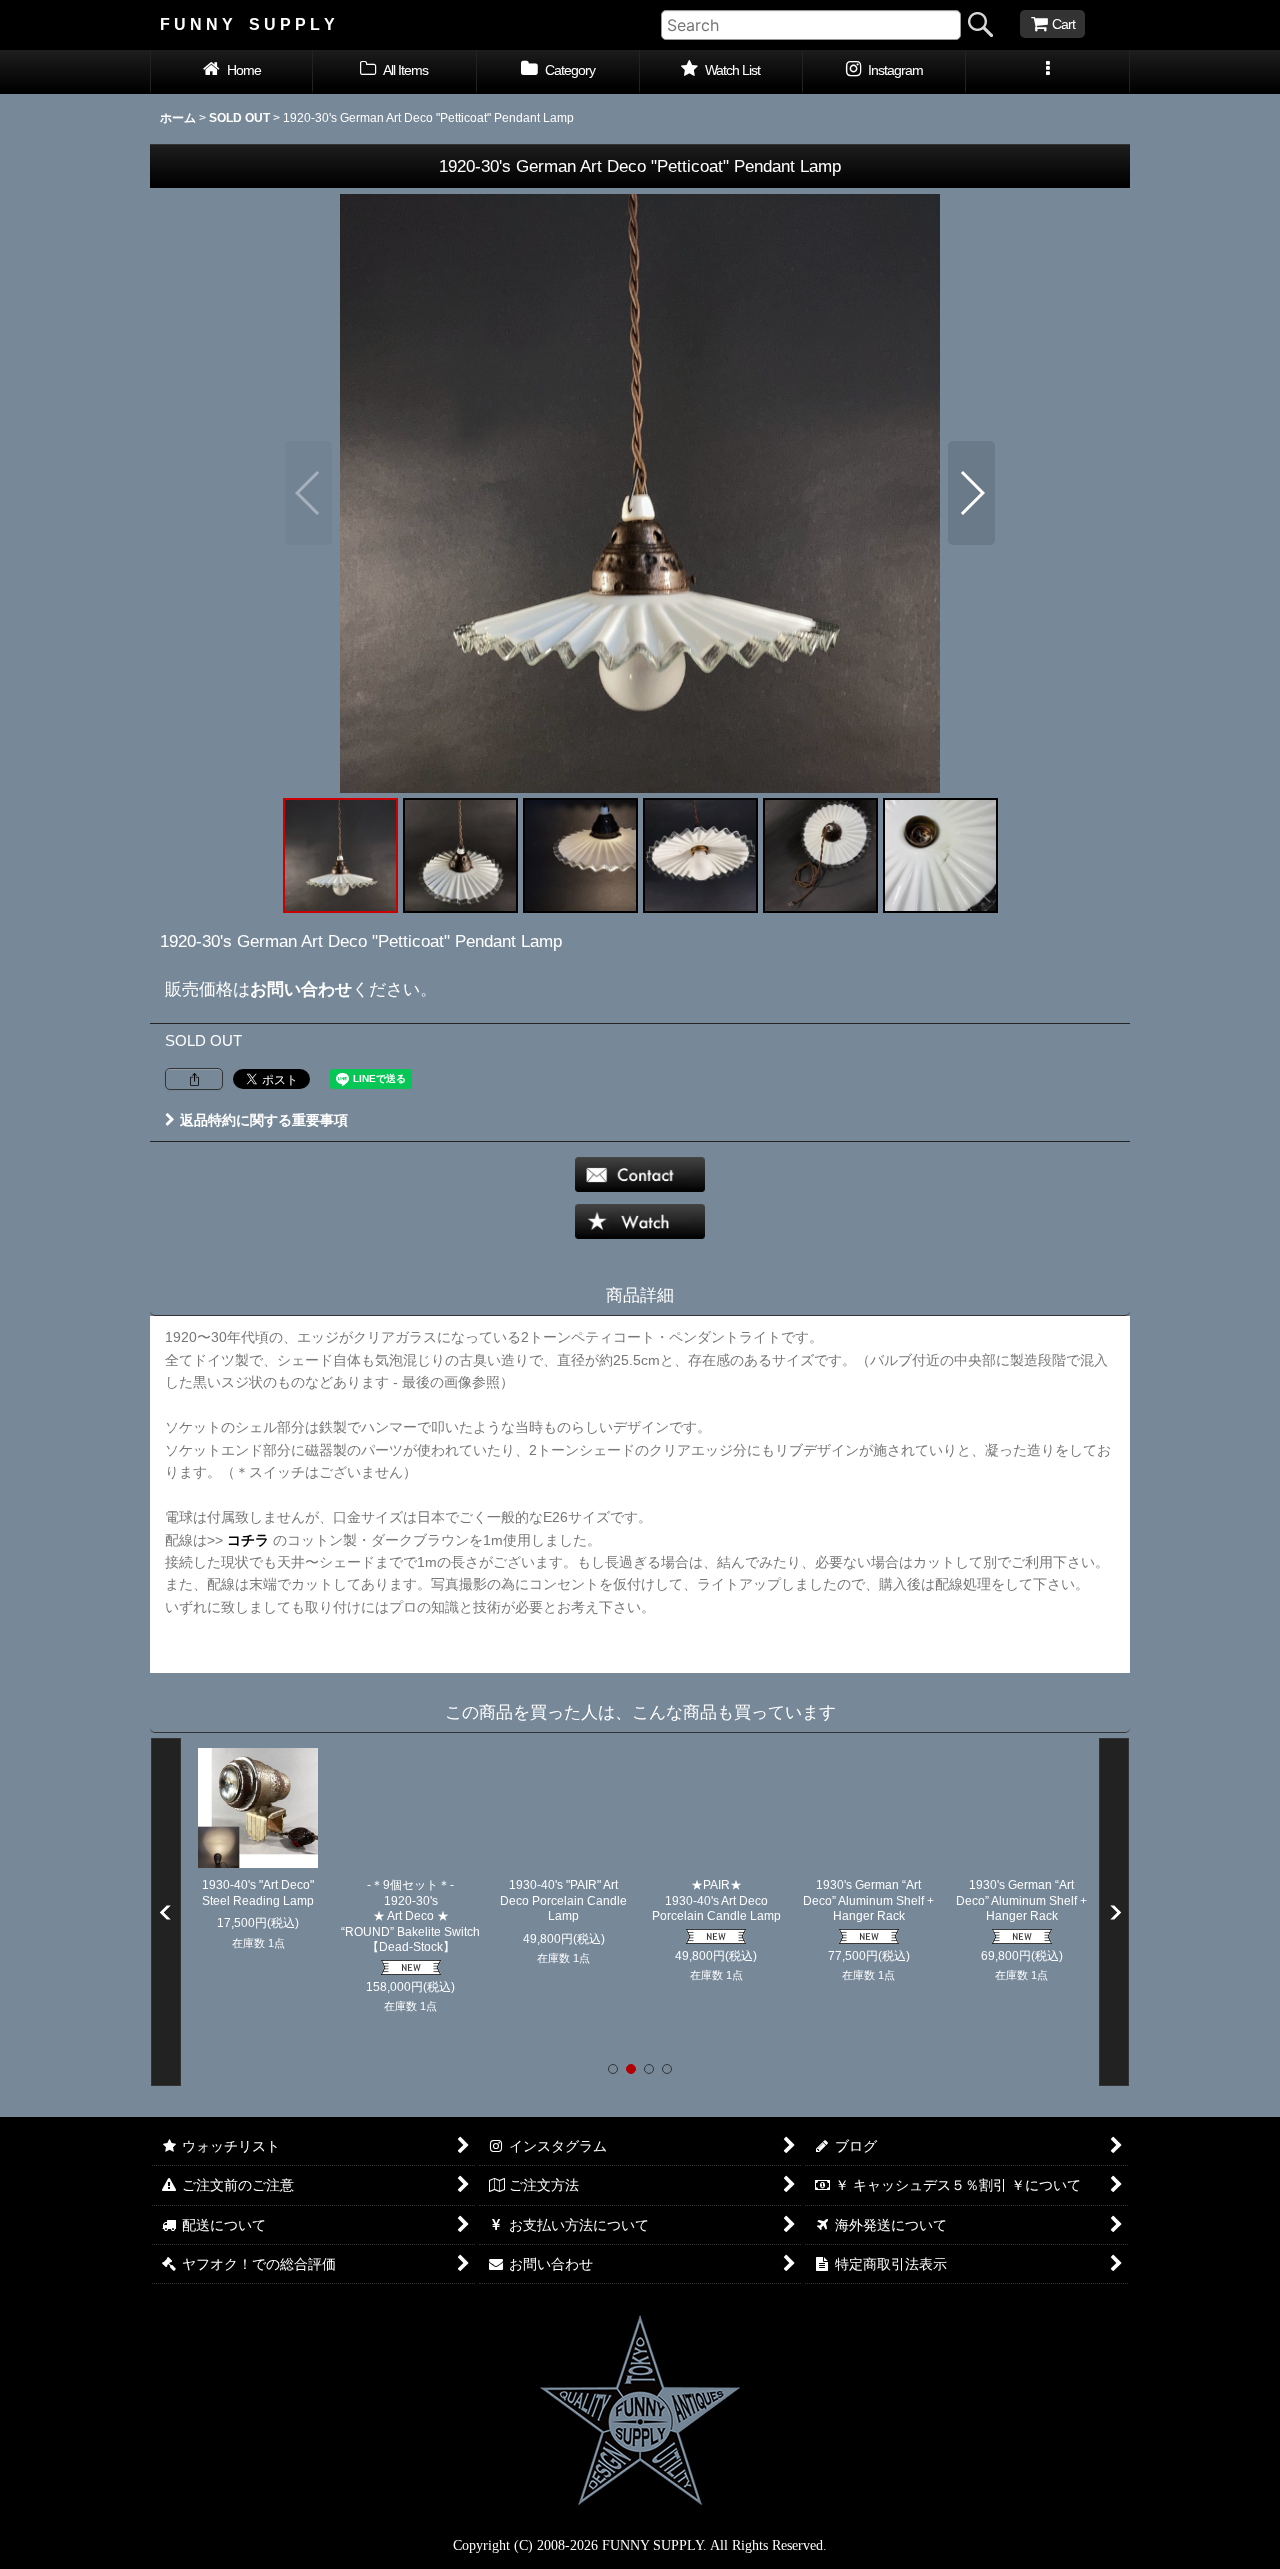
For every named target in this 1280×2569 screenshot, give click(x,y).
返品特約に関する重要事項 (264, 1120)
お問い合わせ (301, 989)
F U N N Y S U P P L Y (247, 24)
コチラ (248, 1540)
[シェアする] (194, 1079)
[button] (1047, 72)
